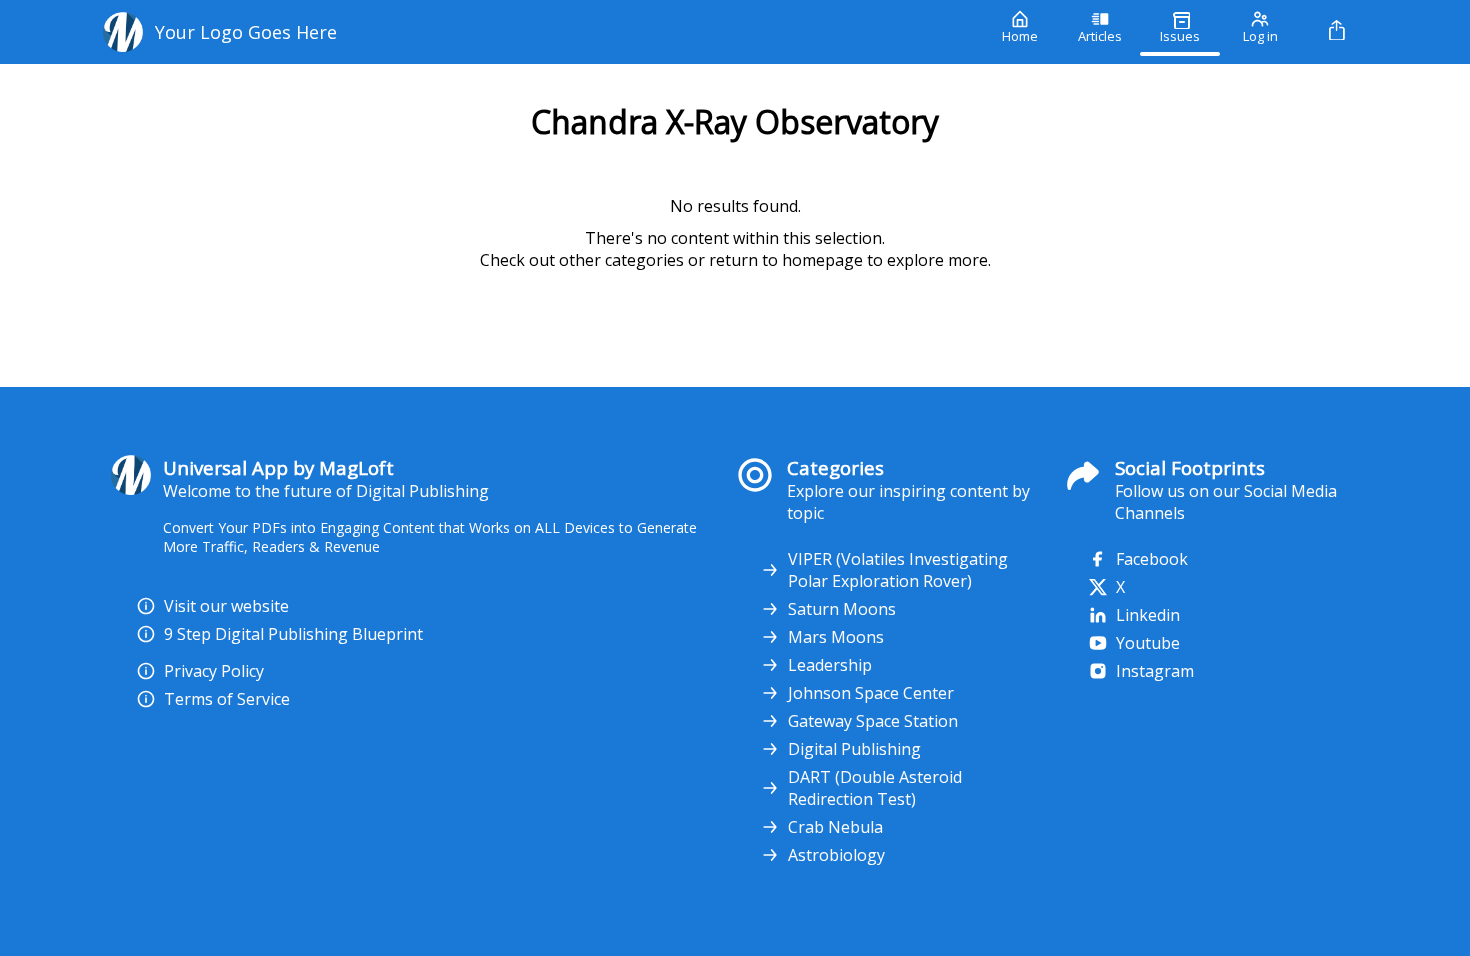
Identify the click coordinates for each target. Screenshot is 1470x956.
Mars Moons (836, 637)
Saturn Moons (842, 609)
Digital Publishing (854, 749)
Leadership (830, 665)
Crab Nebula (835, 827)
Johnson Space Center (871, 693)
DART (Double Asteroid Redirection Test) (875, 788)
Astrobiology (836, 855)
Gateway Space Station (873, 721)
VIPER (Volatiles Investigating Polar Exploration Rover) (898, 570)
